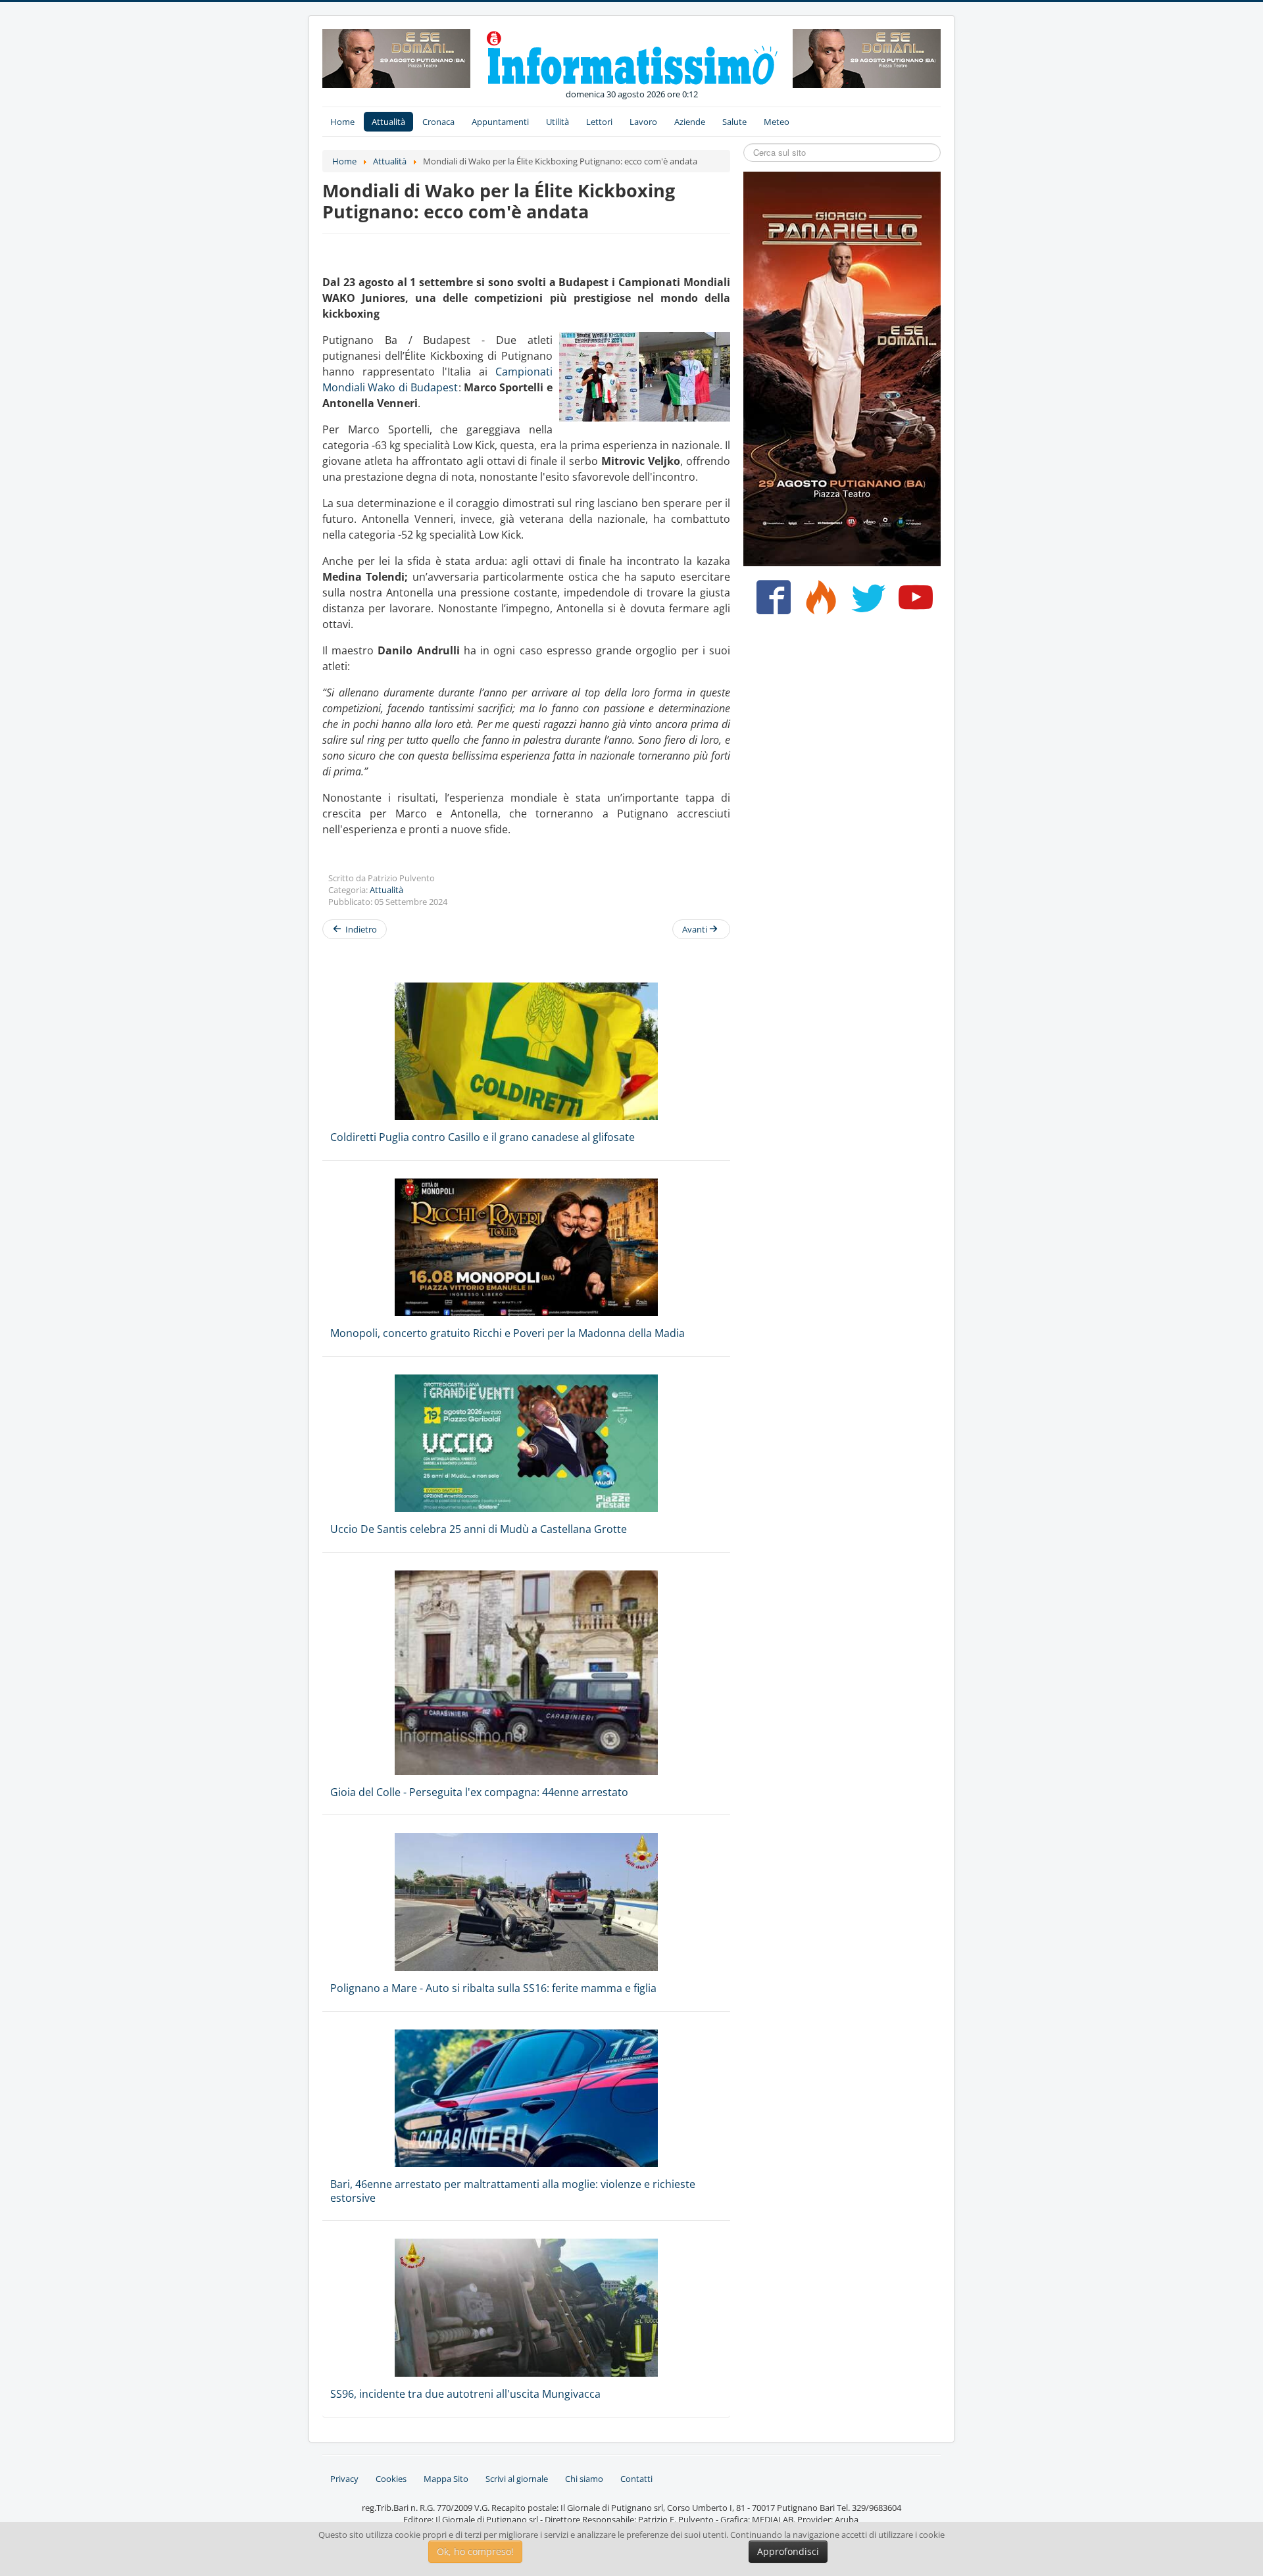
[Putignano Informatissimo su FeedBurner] (818, 602)
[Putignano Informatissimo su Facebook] (771, 602)
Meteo (777, 122)
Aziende (690, 122)
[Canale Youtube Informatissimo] (913, 602)
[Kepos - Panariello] (842, 368)
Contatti (636, 2479)
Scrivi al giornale (517, 2479)
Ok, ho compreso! (475, 2551)
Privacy (344, 2479)
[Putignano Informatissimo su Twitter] (865, 602)
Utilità (557, 122)
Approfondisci (788, 2551)
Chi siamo (584, 2479)
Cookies (391, 2479)
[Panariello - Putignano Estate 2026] (396, 57)
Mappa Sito (446, 2479)
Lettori (599, 122)
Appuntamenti (500, 122)
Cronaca (438, 122)
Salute (734, 122)
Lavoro (643, 122)
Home (342, 122)
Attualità (388, 122)
